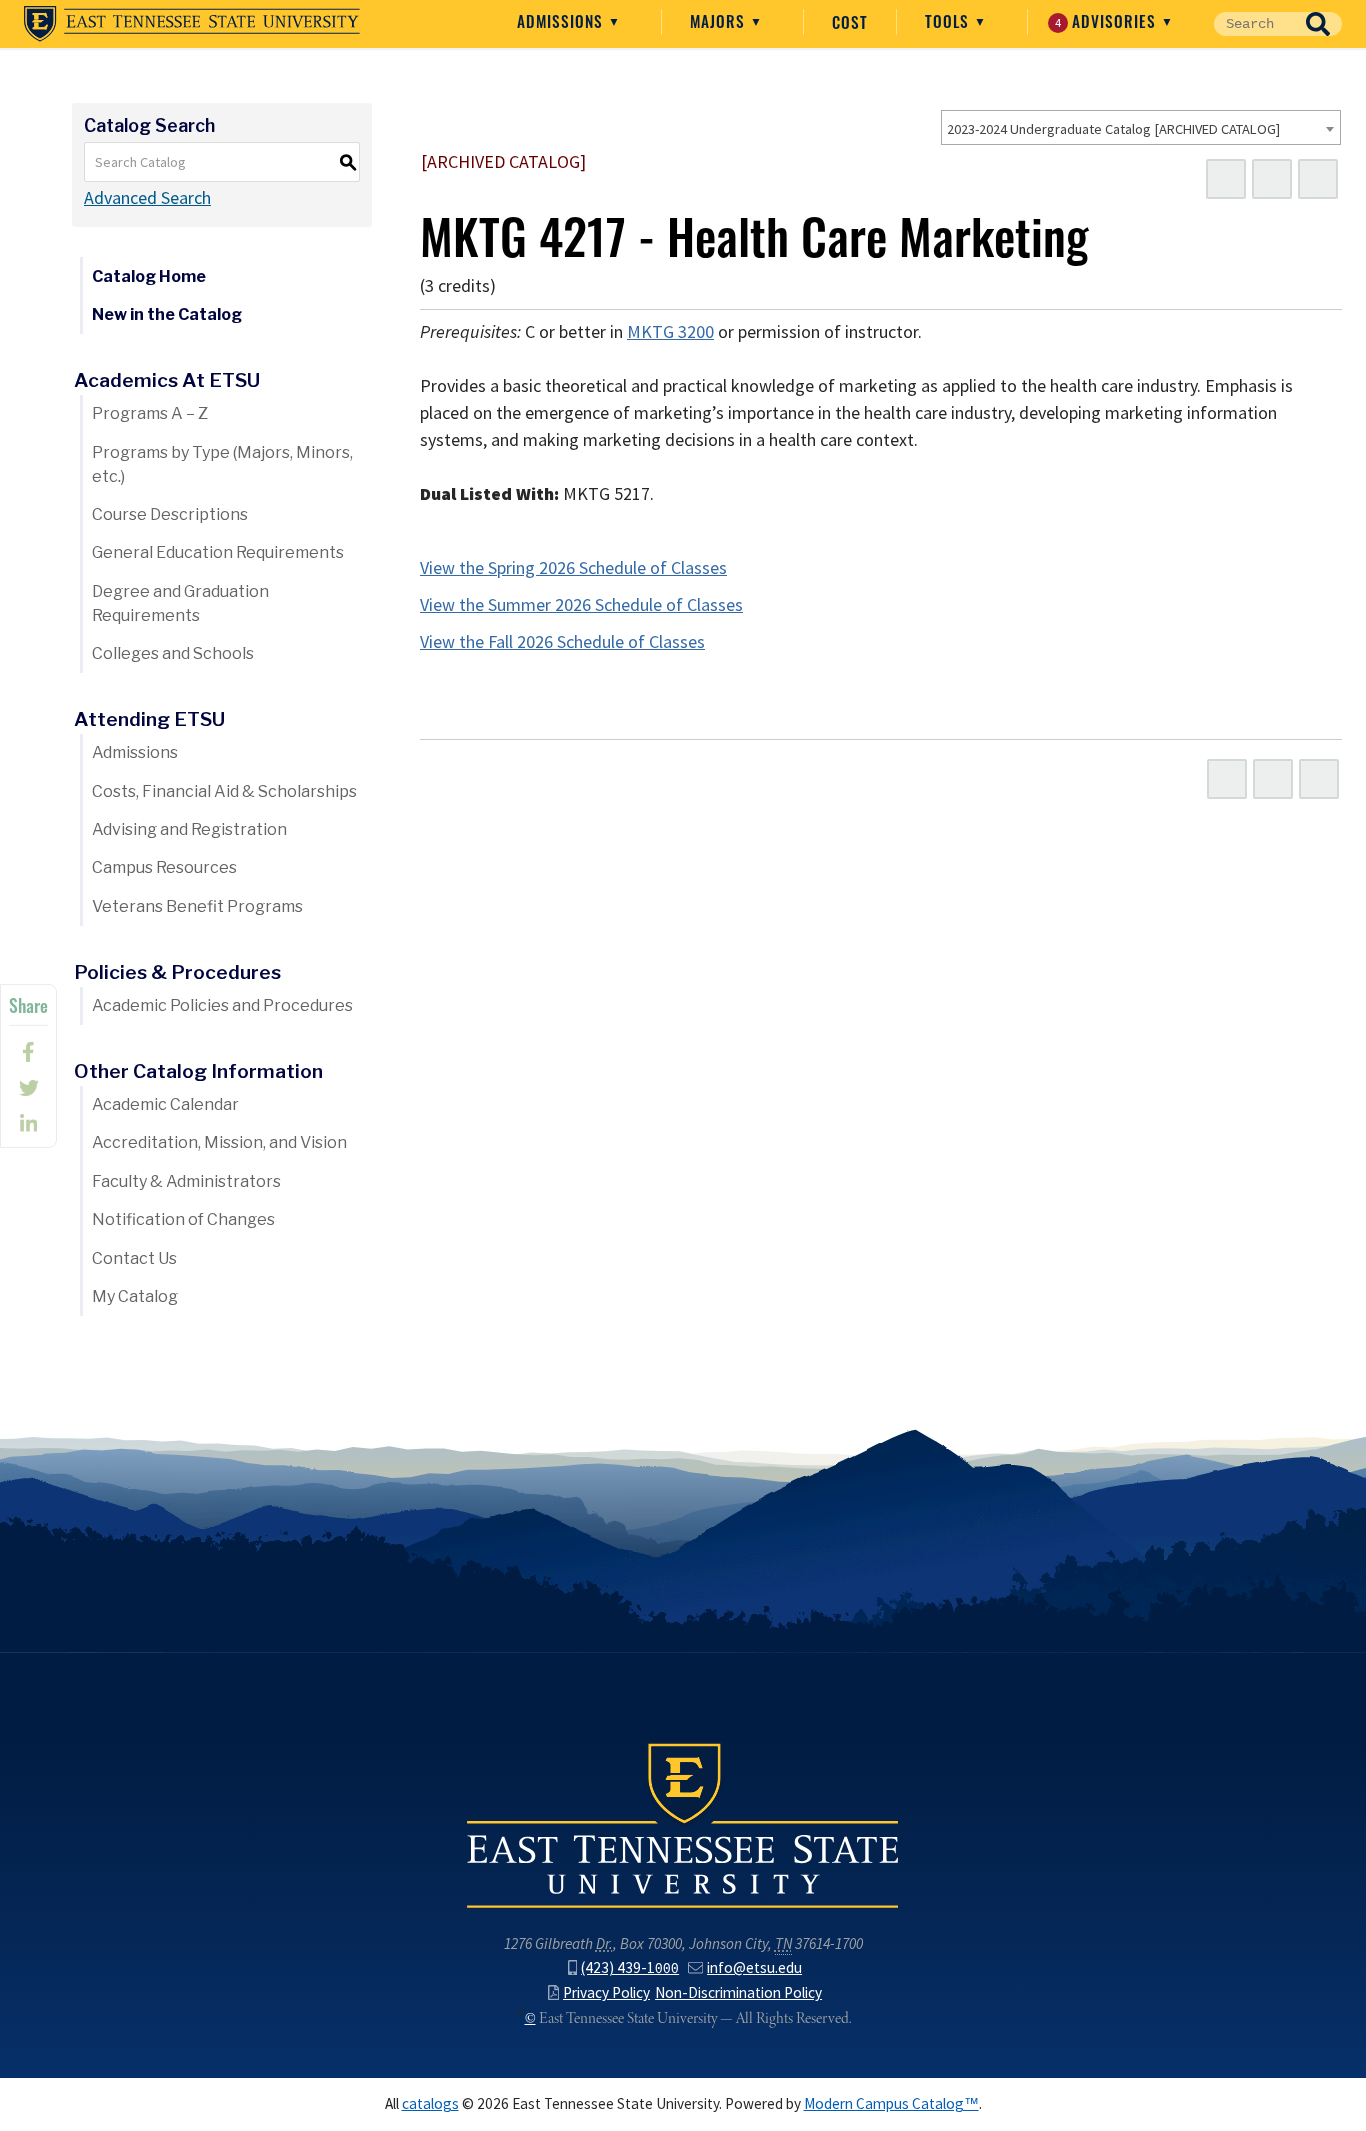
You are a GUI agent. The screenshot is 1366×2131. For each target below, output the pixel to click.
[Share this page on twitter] (28, 1088)
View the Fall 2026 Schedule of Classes (562, 642)
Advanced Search (147, 198)
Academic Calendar (165, 1104)
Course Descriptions (170, 514)
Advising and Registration (189, 829)
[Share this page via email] (28, 1124)
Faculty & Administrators (186, 1181)
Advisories (1108, 21)
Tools (949, 21)
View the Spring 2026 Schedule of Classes (573, 568)
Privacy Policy (606, 1992)
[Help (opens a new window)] (1318, 179)
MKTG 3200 (670, 332)
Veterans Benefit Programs (197, 906)
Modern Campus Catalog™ (891, 2103)
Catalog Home (149, 276)
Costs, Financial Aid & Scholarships (224, 791)
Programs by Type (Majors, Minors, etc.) (222, 464)
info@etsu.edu (754, 1967)
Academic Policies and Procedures (222, 1005)
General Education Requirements (218, 552)
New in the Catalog (167, 314)
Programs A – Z (150, 413)
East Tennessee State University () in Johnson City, (683, 1824)
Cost (850, 22)
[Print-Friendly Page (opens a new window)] (1272, 179)
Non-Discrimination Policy (738, 1992)
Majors (720, 21)
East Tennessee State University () (192, 24)
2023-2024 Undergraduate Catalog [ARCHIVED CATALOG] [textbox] (1113, 129)
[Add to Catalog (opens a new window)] (1226, 179)
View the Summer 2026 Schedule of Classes (581, 605)
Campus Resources (164, 867)
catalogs (430, 2103)
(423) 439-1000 (630, 1967)
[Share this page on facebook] (28, 1052)
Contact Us (134, 1258)
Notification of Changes (183, 1219)
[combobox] (1141, 127)
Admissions (562, 21)
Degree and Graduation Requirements (180, 603)
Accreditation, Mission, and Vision (219, 1142)
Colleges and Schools (173, 653)
